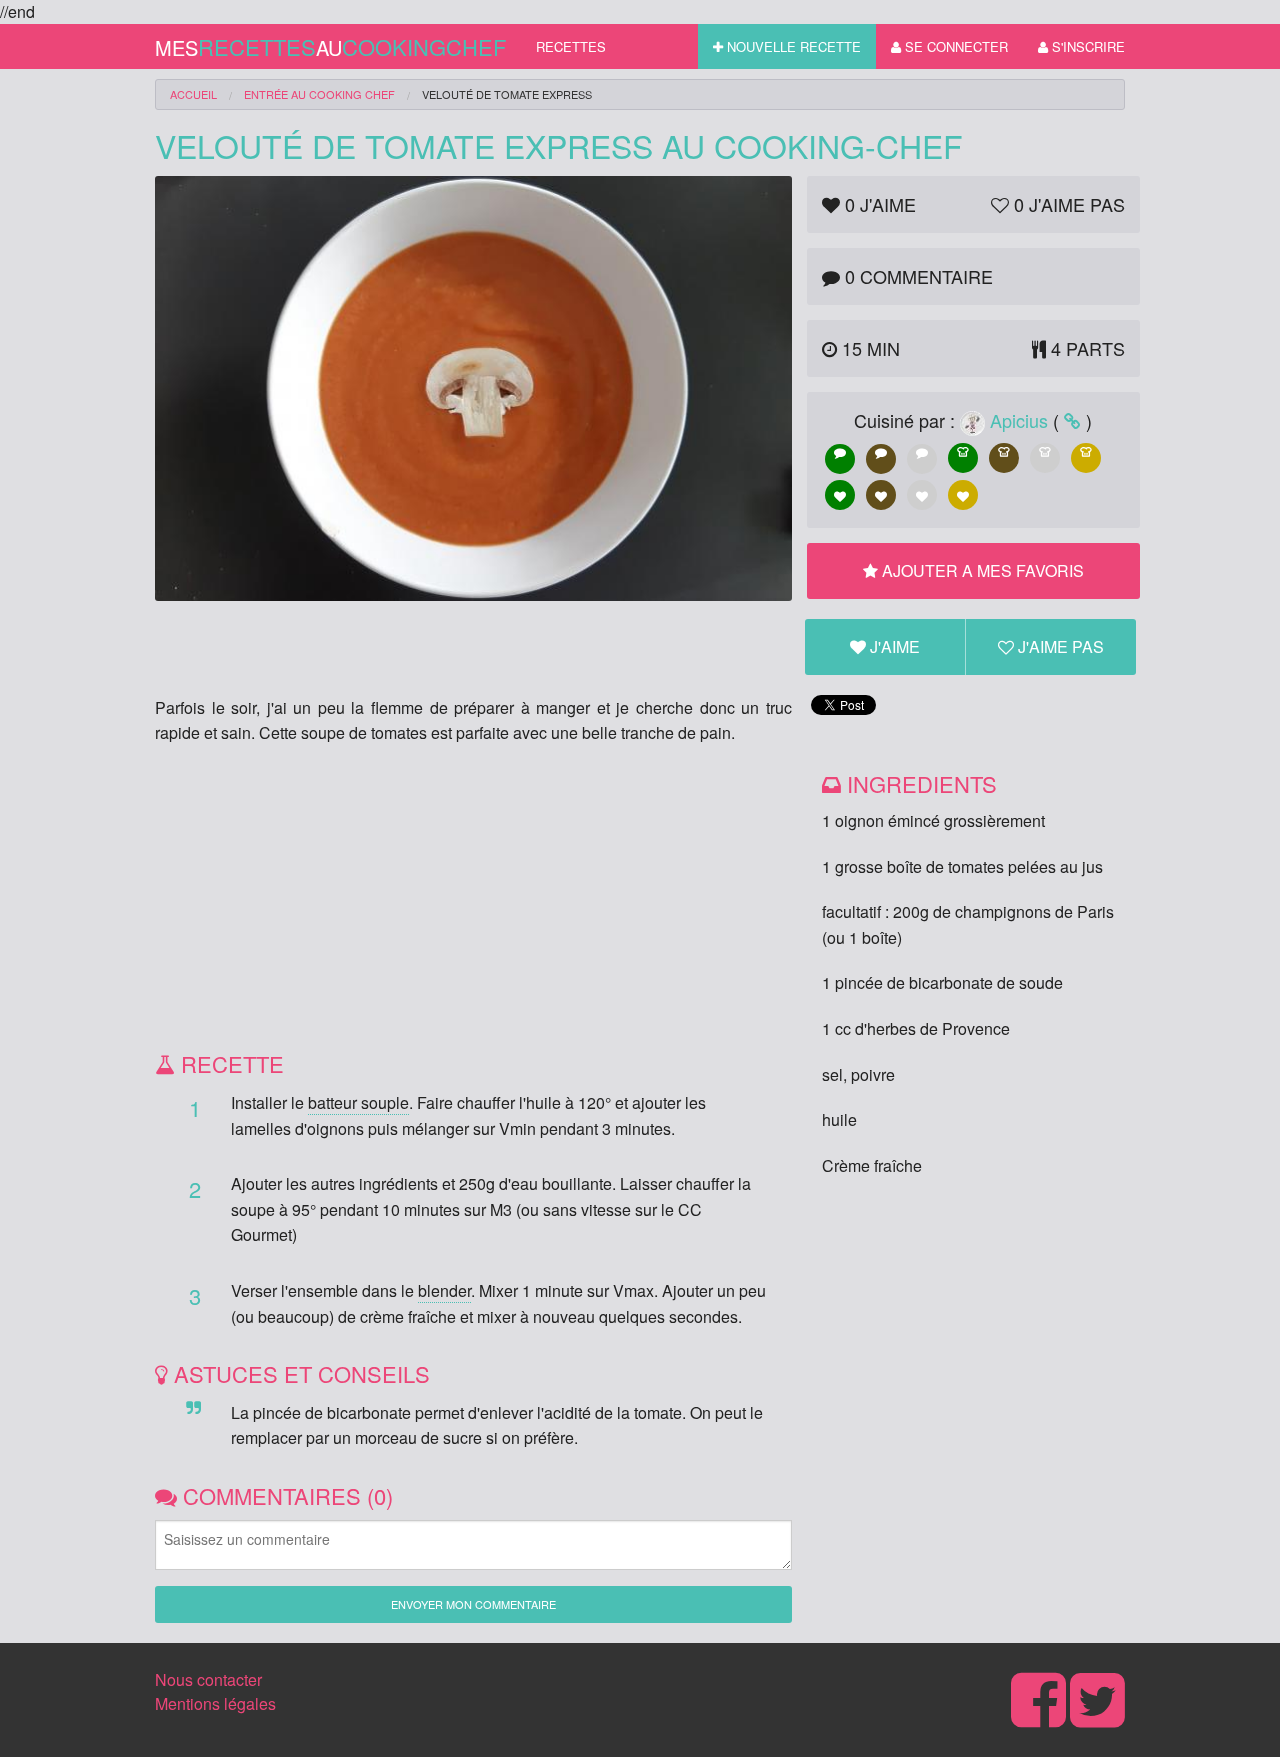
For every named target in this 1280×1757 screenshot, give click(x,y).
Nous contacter (208, 1679)
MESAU (330, 46)
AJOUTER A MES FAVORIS (981, 570)
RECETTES (571, 46)
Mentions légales (215, 1703)
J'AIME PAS (1059, 646)
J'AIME (893, 646)
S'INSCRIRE (1086, 46)
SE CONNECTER (954, 46)
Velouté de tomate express (507, 94)
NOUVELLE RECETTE (792, 46)
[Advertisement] (473, 906)
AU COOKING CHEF (319, 94)
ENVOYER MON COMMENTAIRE (473, 1604)
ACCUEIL (193, 94)
